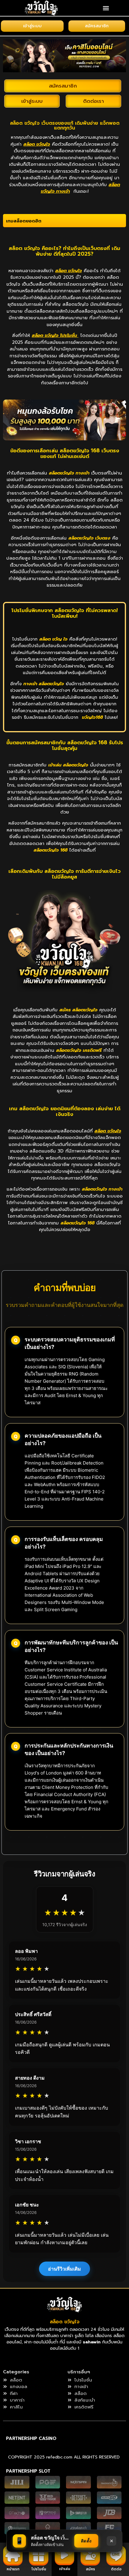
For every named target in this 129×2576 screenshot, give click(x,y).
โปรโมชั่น (39, 2569)
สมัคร (90, 2569)
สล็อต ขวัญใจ (65, 2322)
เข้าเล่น (65, 2569)
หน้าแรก (13, 2569)
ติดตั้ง (86, 2541)
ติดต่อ (116, 2569)
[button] (106, 8)
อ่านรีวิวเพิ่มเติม (64, 2269)
